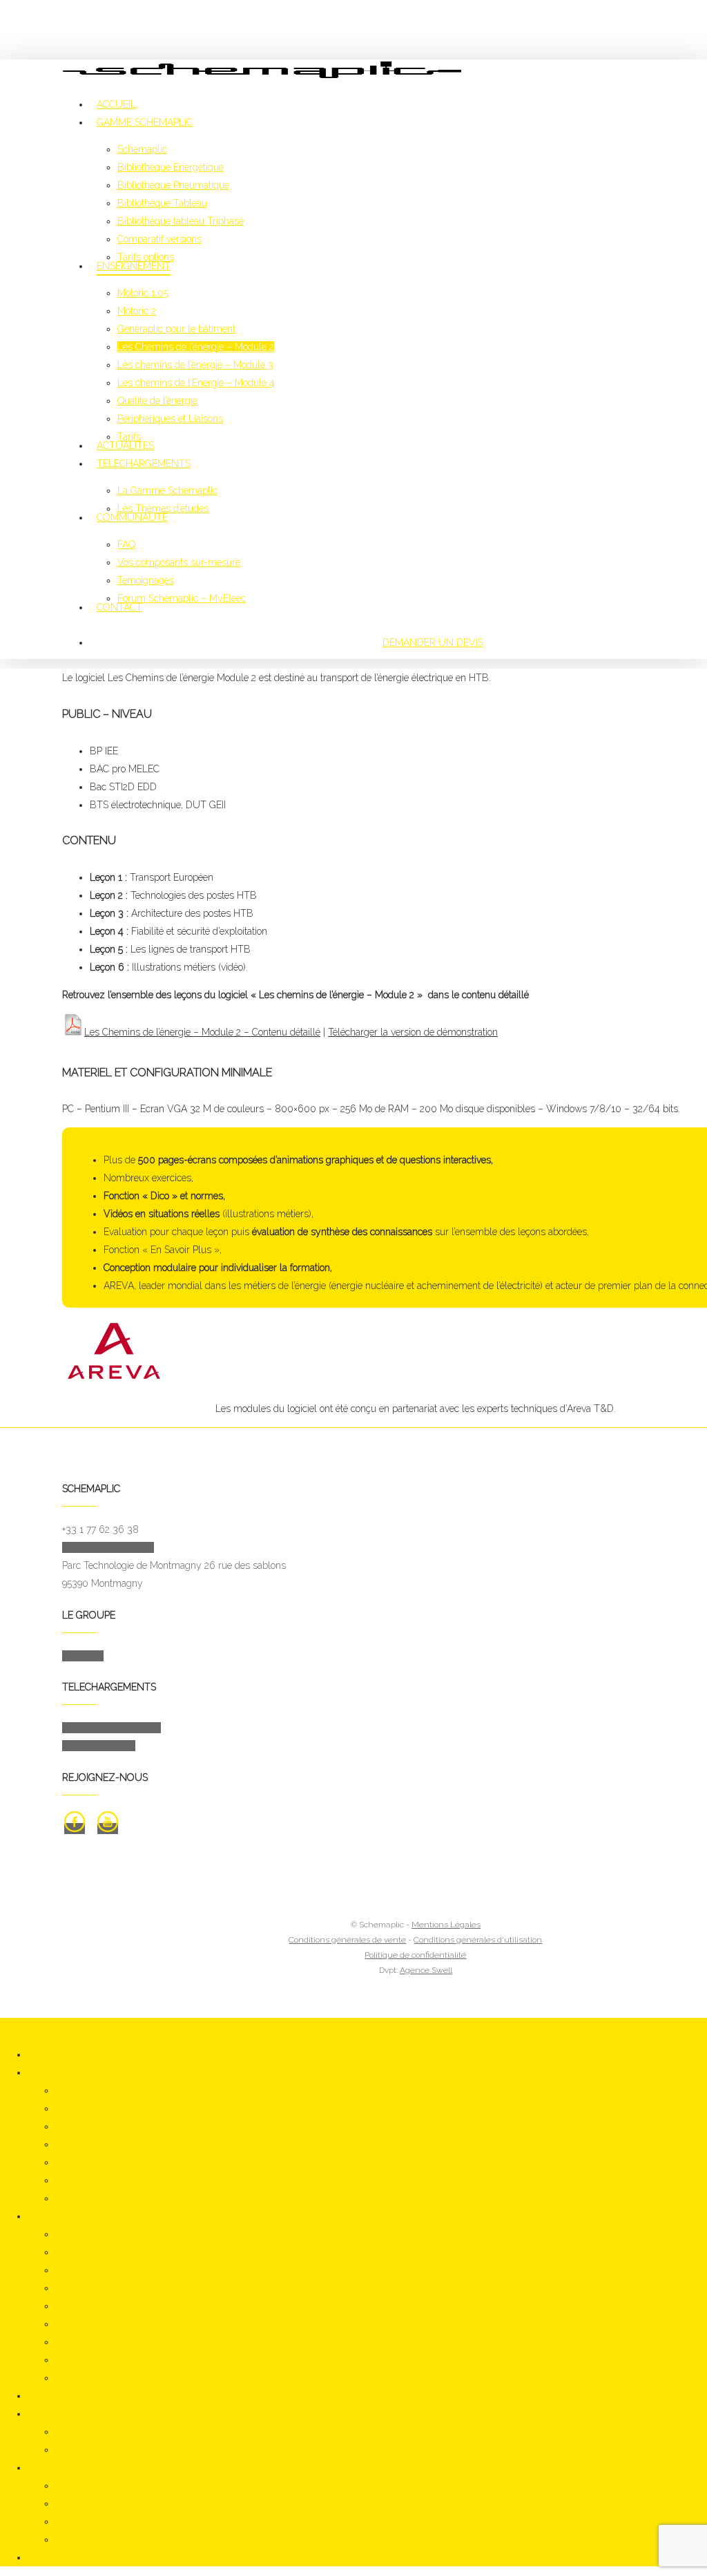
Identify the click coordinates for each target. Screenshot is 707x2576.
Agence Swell (426, 1970)
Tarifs (67, 2378)
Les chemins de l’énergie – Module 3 (133, 2306)
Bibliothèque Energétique (108, 2108)
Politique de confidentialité (415, 1955)
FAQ (64, 2486)
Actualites (48, 2396)
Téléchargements (64, 2414)
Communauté (57, 2468)
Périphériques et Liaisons (108, 2360)
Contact (43, 2557)
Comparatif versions (97, 2180)
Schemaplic (80, 2090)
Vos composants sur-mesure (117, 2503)
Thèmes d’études (99, 1746)
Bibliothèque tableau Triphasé (118, 2162)
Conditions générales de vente (347, 1940)
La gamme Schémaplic (112, 1728)
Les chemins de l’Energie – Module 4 (134, 2324)
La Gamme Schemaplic (105, 2432)
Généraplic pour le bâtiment (114, 2270)
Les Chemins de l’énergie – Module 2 (134, 2288)
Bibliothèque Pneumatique (111, 2126)
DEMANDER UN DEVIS (433, 642)
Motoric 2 (75, 2252)
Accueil (43, 2054)
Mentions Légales (446, 1925)
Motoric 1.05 (81, 2234)
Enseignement (58, 2216)
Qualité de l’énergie (95, 2342)
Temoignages (84, 2521)
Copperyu (83, 1656)
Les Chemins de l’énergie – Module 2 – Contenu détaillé (202, 1032)
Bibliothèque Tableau (100, 2144)
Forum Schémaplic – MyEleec (119, 2539)
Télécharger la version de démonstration (413, 1032)
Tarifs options (84, 2198)
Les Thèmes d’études (101, 2450)
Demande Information (108, 1547)
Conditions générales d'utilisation (478, 1940)
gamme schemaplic (70, 2072)
